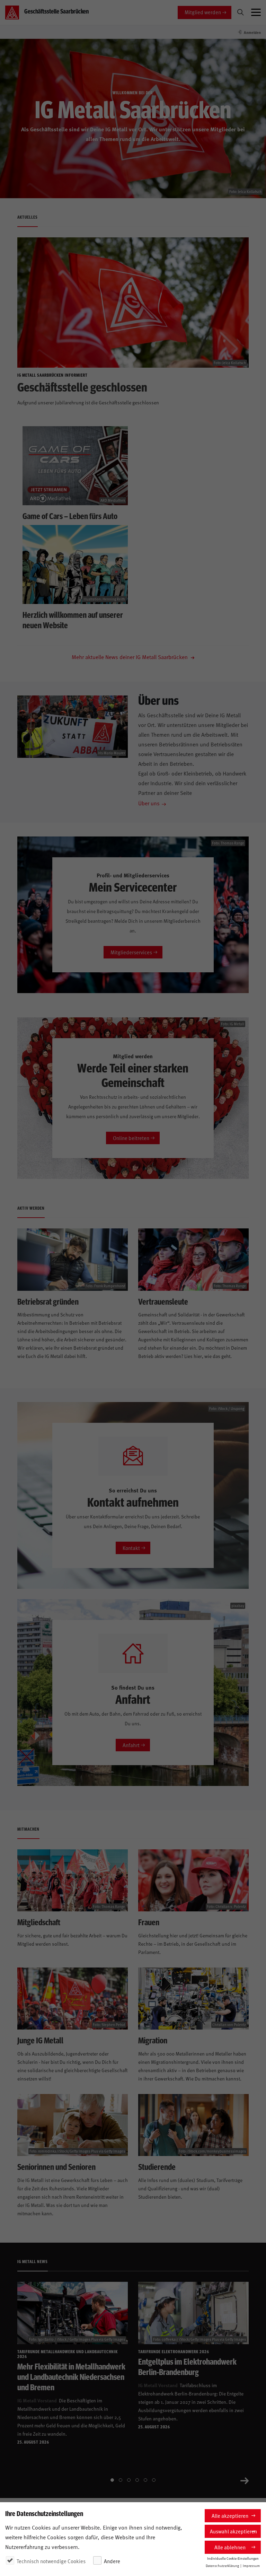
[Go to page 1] (112, 2480)
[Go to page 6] (154, 2480)
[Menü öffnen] (256, 12)
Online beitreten (131, 1138)
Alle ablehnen (230, 2547)
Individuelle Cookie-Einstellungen (233, 2558)
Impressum (251, 2566)
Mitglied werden (203, 12)
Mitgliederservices (131, 952)
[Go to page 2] (121, 2480)
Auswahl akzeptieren (233, 2531)
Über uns (149, 803)
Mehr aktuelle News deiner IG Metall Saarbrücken (130, 657)
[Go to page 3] (129, 2480)
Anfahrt (131, 1745)
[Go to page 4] (137, 2480)
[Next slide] (245, 2480)
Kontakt (131, 1548)
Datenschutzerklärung (222, 2566)
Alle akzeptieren (230, 2516)
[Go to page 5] (145, 2480)
